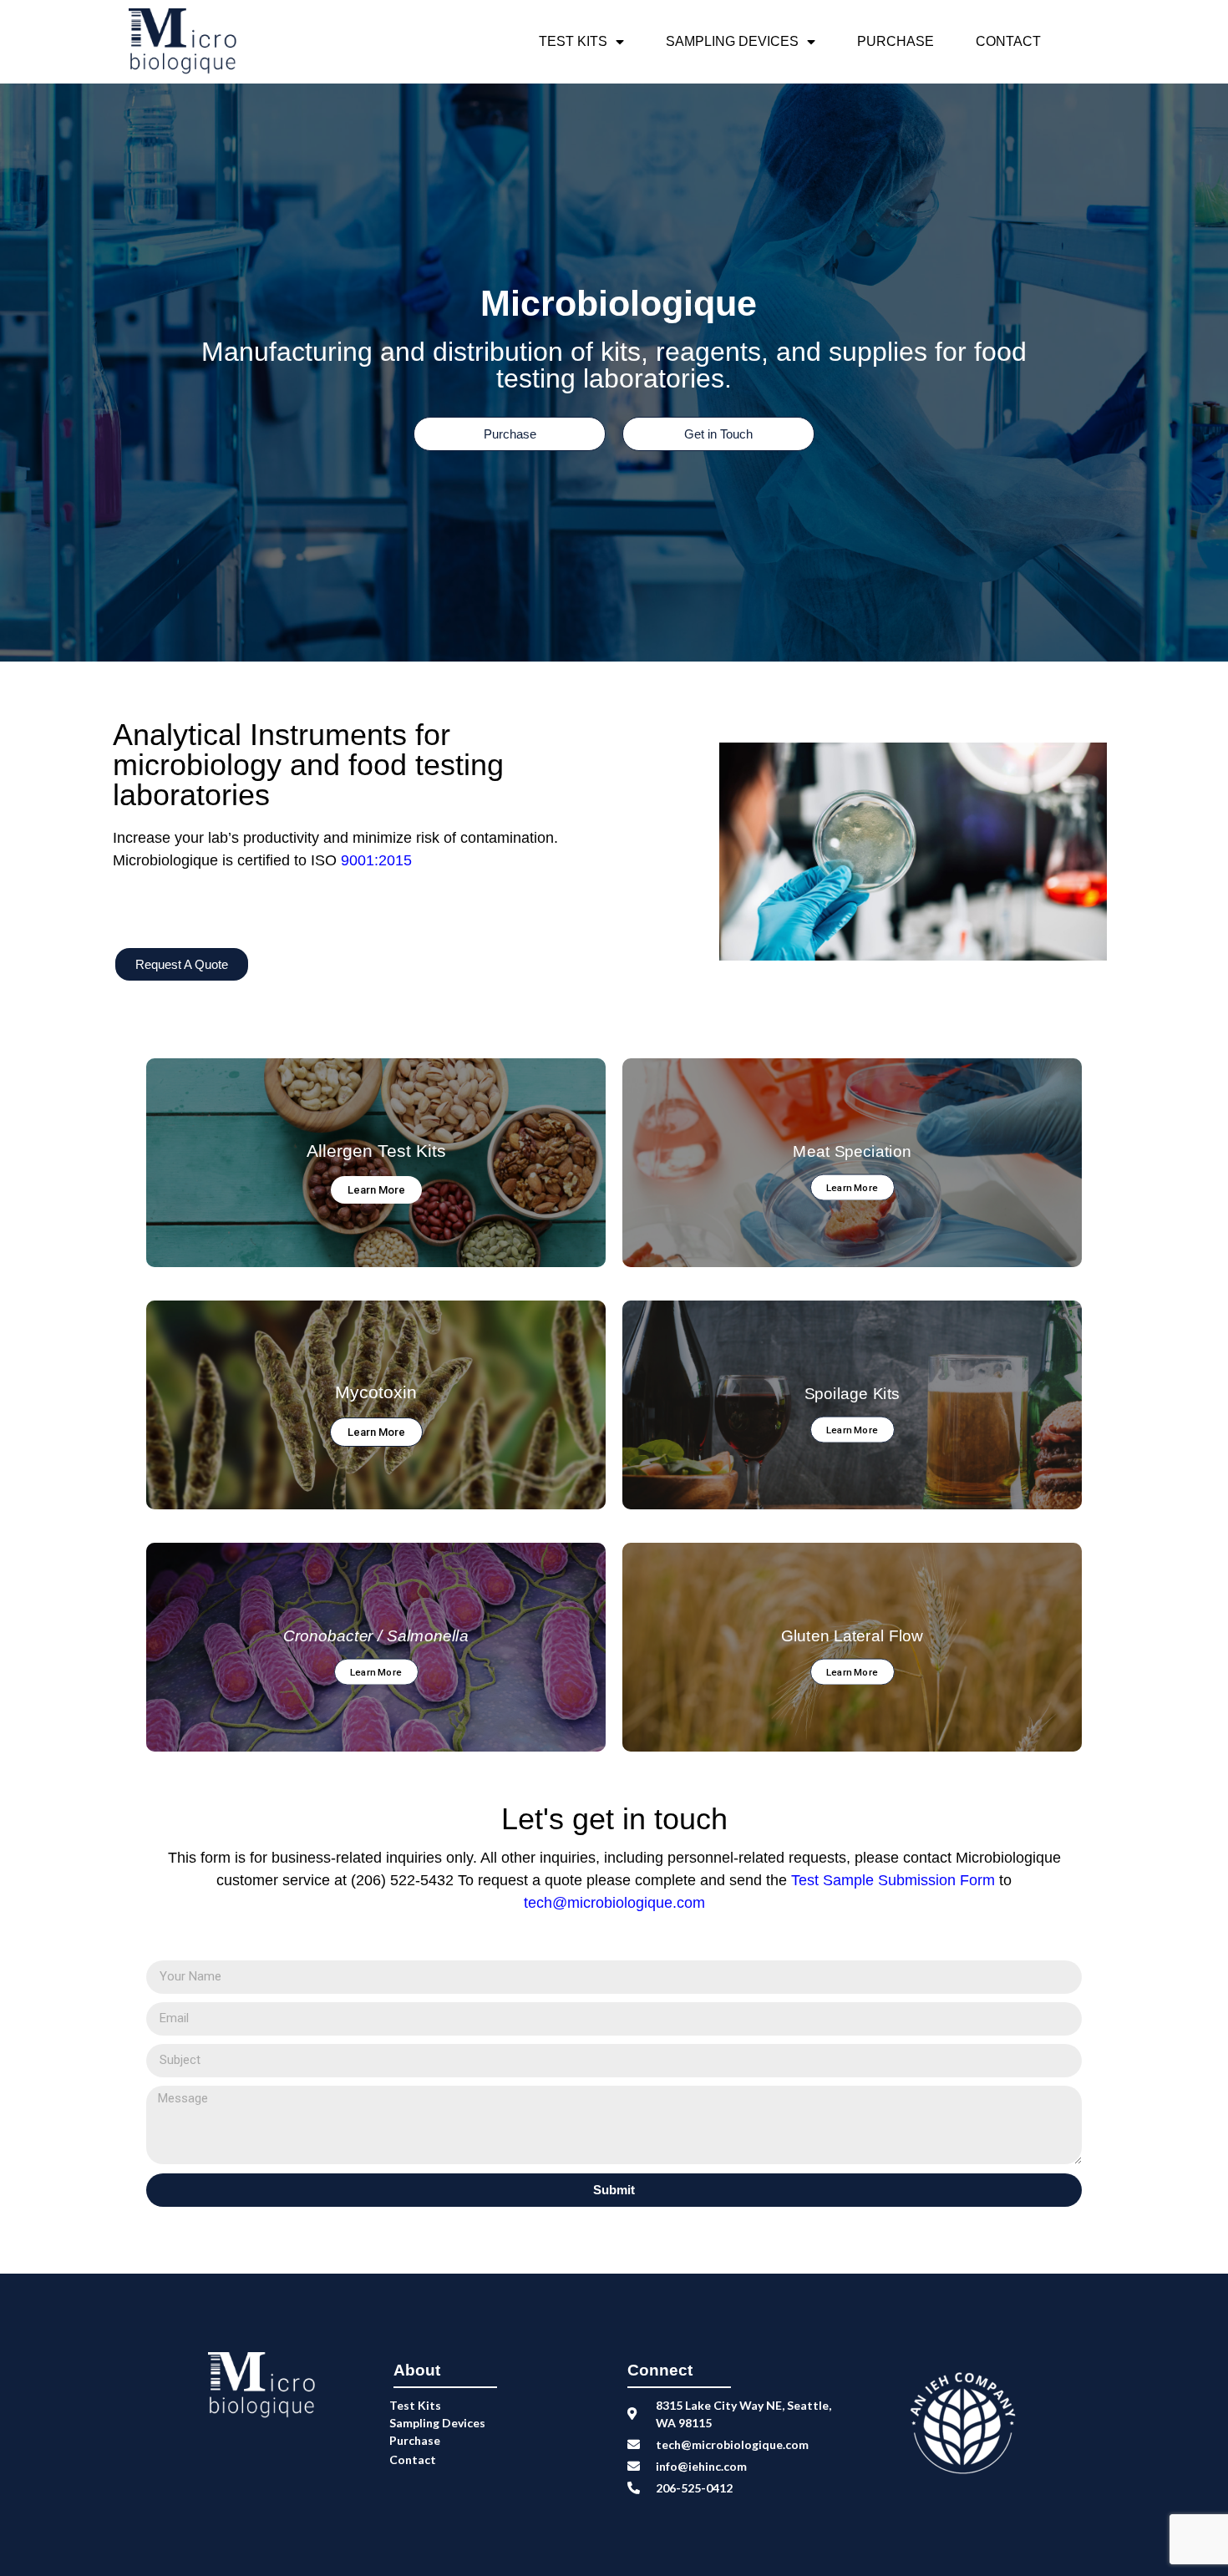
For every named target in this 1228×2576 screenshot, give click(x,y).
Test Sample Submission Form (895, 1880)
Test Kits (573, 41)
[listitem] (363, 895)
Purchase (896, 41)
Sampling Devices (732, 41)
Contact (1008, 41)
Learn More (376, 1190)
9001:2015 (376, 860)
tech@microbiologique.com (614, 1903)
